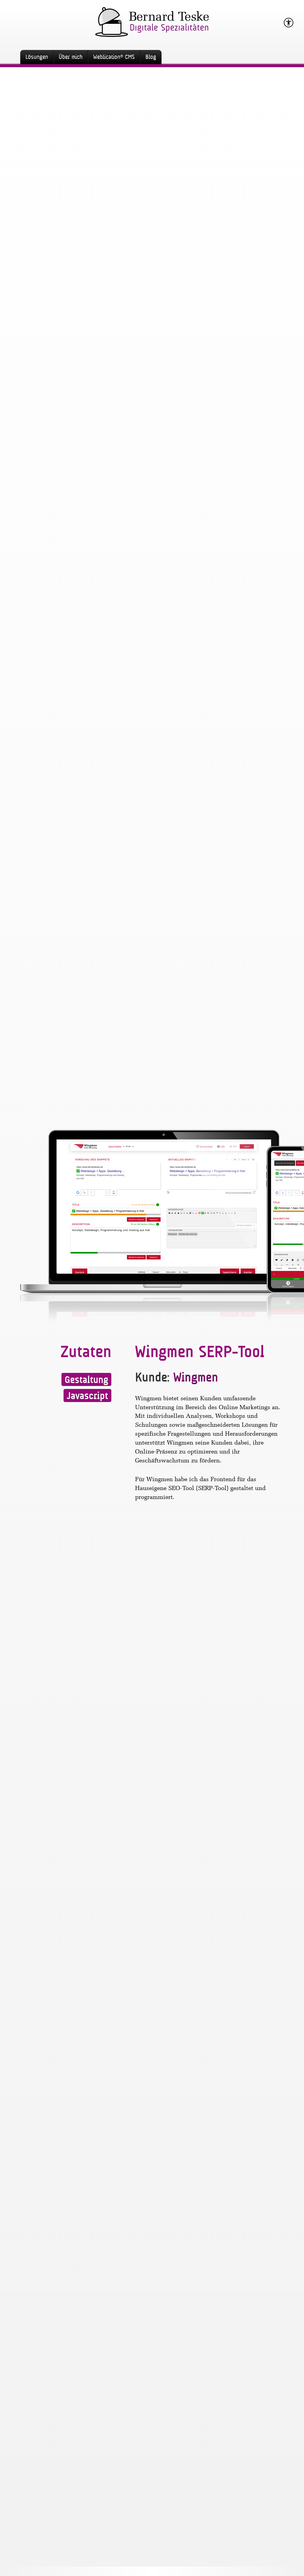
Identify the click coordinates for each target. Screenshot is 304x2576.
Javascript (87, 1396)
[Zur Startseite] (152, 18)
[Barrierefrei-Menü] (289, 23)
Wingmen (196, 1377)
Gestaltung (86, 1380)
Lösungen (37, 57)
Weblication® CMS (114, 57)
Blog (151, 57)
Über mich (71, 57)
